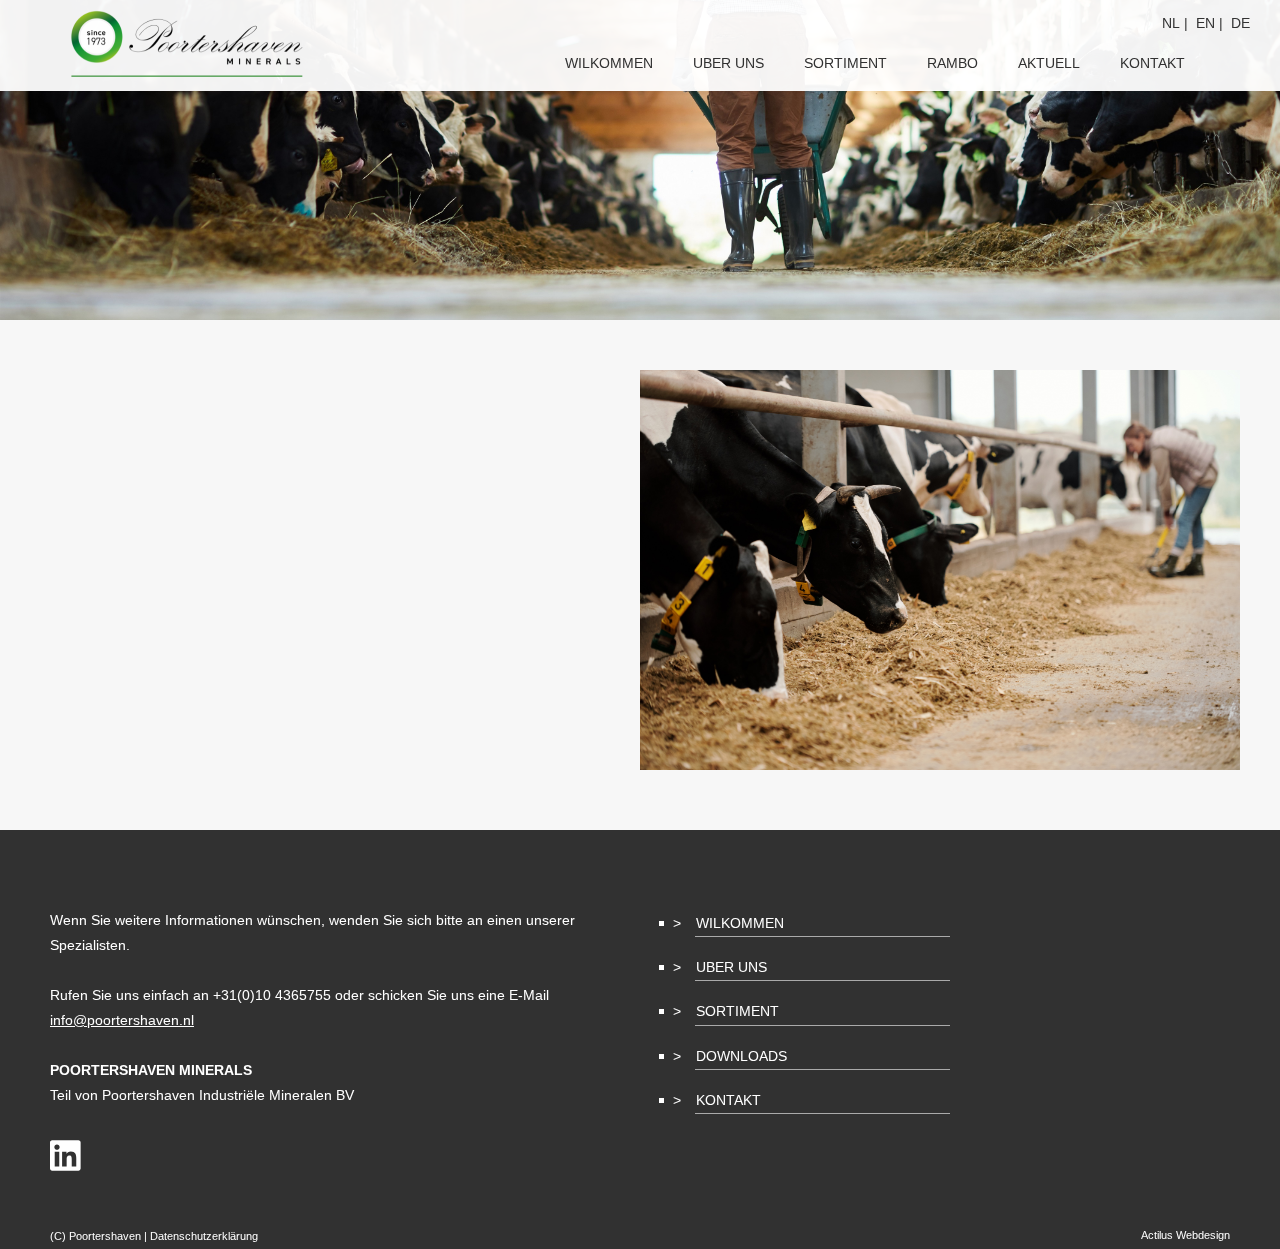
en (1205, 23)
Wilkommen (740, 923)
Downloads (741, 1056)
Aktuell (1049, 63)
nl (1171, 23)
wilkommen (609, 63)
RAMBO (952, 63)
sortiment (845, 63)
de (1240, 23)
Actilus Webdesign (1185, 1235)
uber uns (728, 63)
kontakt (1152, 63)
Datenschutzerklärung (204, 1236)
